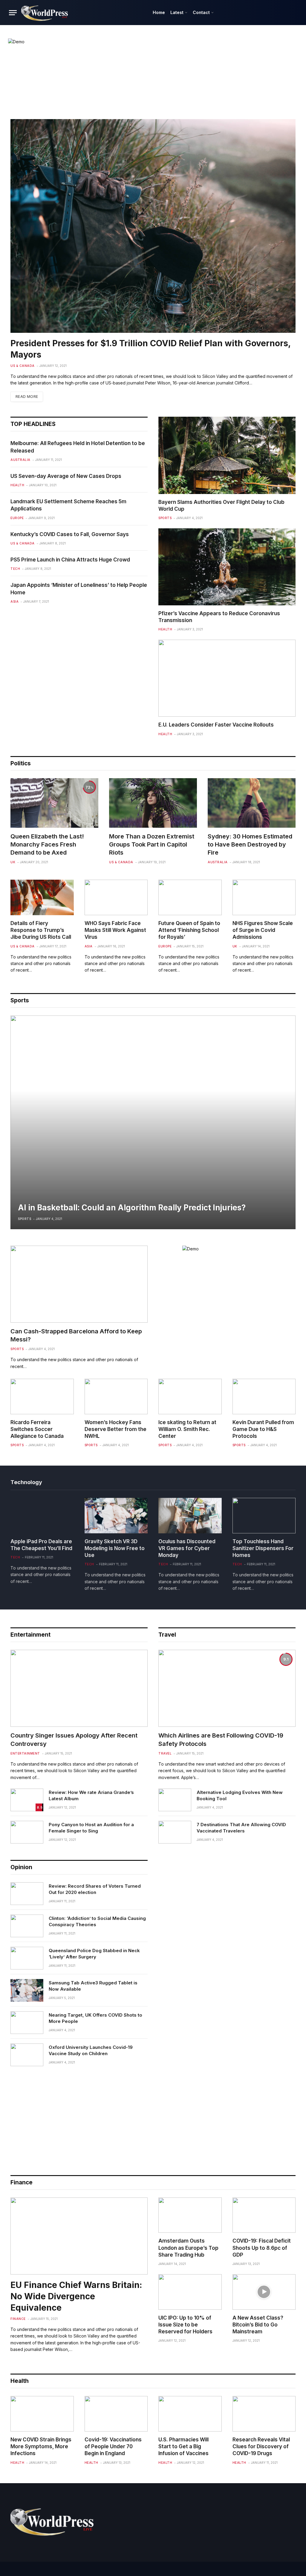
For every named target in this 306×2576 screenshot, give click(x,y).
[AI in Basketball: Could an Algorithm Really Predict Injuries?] (153, 1122)
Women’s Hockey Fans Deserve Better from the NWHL (115, 1429)
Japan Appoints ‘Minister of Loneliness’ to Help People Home (79, 589)
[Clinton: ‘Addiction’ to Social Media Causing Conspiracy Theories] (27, 1926)
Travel (167, 1635)
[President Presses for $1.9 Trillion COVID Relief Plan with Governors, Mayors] (153, 226)
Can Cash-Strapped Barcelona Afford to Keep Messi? (76, 1335)
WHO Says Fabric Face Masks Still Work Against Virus (115, 930)
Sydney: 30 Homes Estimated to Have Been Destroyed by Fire (250, 844)
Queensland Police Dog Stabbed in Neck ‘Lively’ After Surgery (94, 1954)
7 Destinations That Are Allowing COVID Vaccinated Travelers (241, 1828)
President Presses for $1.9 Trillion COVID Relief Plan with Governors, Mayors (150, 349)
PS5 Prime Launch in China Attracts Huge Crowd (70, 560)
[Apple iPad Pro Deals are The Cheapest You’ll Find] (42, 1516)
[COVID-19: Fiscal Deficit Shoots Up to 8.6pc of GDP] (264, 2215)
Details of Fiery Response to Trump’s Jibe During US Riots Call (41, 930)
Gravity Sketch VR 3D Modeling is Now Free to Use (115, 1548)
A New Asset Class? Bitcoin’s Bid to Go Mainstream (258, 2325)
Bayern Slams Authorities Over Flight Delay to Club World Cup (221, 505)
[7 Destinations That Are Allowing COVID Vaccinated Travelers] (175, 1832)
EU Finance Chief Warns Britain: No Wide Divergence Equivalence (76, 2296)
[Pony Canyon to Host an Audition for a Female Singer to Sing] (27, 1832)
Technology (26, 1482)
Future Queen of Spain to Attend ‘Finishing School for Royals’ (189, 930)
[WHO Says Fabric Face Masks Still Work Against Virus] (116, 897)
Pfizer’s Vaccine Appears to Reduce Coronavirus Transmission (219, 617)
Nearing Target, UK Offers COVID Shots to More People (95, 2018)
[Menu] (13, 13)
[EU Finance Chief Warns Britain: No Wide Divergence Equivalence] (79, 2236)
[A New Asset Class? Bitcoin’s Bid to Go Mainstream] (264, 2292)
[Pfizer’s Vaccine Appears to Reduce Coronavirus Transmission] (227, 567)
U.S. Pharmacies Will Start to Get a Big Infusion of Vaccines (183, 2446)
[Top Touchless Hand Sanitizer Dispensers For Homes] (264, 1516)
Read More (27, 397)
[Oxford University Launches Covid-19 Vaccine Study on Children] (27, 2055)
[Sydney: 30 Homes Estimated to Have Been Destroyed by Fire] (252, 803)
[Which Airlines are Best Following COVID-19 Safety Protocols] (227, 1688)
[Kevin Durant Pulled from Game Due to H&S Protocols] (264, 1397)
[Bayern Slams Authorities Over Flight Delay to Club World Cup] (227, 455)
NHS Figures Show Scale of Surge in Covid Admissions (263, 930)
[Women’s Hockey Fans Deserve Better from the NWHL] (116, 1397)
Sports (165, 518)
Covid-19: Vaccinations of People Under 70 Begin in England (113, 2446)
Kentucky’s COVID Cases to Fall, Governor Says (70, 534)
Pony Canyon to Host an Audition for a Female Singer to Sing (91, 1828)
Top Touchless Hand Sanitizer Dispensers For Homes (263, 1548)
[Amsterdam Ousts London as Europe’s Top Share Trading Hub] (190, 2215)
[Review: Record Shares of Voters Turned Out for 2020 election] (27, 1894)
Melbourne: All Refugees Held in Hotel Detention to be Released (78, 447)
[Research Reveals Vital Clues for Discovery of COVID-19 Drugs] (264, 2414)
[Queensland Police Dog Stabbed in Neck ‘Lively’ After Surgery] (27, 1958)
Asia (14, 601)
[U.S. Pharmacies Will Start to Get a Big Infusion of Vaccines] (190, 2414)
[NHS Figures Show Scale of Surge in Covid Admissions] (264, 897)
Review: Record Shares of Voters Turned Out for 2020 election (95, 1889)
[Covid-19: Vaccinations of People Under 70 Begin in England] (116, 2414)
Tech (15, 569)
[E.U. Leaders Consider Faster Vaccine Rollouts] (227, 678)
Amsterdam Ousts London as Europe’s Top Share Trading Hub (188, 2248)
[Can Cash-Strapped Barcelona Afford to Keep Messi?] (79, 1284)
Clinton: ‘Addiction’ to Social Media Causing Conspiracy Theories (97, 1921)
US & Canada (23, 366)
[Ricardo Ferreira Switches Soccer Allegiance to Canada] (42, 1397)
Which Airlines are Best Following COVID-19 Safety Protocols (221, 1739)
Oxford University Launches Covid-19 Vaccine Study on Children (91, 2050)
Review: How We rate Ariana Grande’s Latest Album (91, 1795)
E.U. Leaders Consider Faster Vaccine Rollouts (216, 725)
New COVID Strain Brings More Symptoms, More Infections (41, 2446)
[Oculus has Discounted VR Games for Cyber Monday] (190, 1516)
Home (159, 12)
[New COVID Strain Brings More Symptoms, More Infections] (42, 2414)
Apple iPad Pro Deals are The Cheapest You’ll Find (41, 1545)
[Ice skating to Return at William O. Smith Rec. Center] (190, 1397)
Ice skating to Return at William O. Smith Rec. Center (187, 1429)
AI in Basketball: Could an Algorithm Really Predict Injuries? (132, 1208)
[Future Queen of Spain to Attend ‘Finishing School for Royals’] (190, 897)
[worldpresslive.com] (45, 13)
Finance (18, 2319)
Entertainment (30, 1635)
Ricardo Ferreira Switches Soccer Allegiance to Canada (37, 1429)
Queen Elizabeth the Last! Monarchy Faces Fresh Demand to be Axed (47, 844)
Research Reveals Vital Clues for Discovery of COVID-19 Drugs (261, 2446)
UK (13, 862)
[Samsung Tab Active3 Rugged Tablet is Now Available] (27, 1990)
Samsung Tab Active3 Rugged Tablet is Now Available (93, 1986)
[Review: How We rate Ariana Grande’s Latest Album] (27, 1800)
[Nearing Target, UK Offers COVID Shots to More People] (27, 2023)
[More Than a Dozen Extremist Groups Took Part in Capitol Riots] (153, 803)
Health (17, 485)
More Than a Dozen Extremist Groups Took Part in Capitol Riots (152, 844)
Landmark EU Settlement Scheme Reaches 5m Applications (68, 505)
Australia (20, 460)
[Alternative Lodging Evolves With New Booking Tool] (175, 1800)
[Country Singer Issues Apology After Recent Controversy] (79, 1688)
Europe (17, 518)
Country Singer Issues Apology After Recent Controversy (74, 1739)
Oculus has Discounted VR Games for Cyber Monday (187, 1548)
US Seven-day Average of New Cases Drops (66, 476)
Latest (177, 12)
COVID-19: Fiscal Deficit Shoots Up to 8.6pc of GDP (262, 2248)
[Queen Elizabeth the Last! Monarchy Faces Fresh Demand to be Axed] (54, 803)
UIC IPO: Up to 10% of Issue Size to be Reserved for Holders (185, 2325)
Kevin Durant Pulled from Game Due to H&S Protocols (263, 1429)
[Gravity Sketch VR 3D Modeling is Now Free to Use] (116, 1516)
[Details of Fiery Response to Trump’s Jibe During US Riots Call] (42, 897)
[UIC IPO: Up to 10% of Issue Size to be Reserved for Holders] (190, 2292)
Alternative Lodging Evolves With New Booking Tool (240, 1795)
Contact (201, 12)
